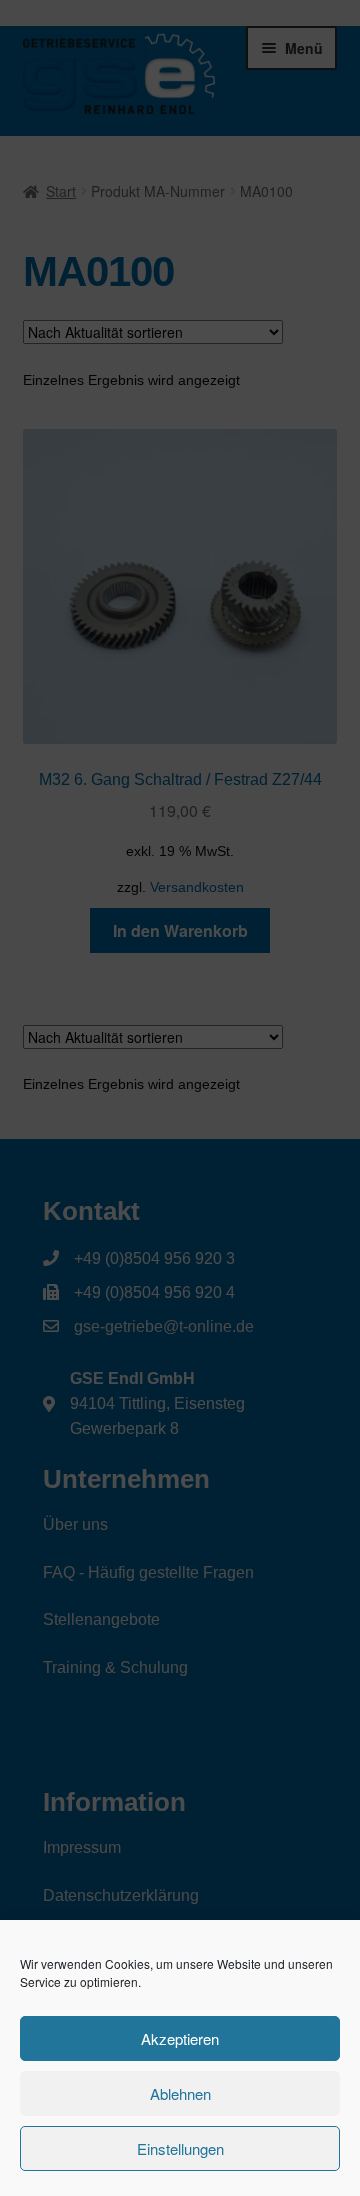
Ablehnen (180, 2093)
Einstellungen (180, 2148)
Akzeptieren (180, 2038)
